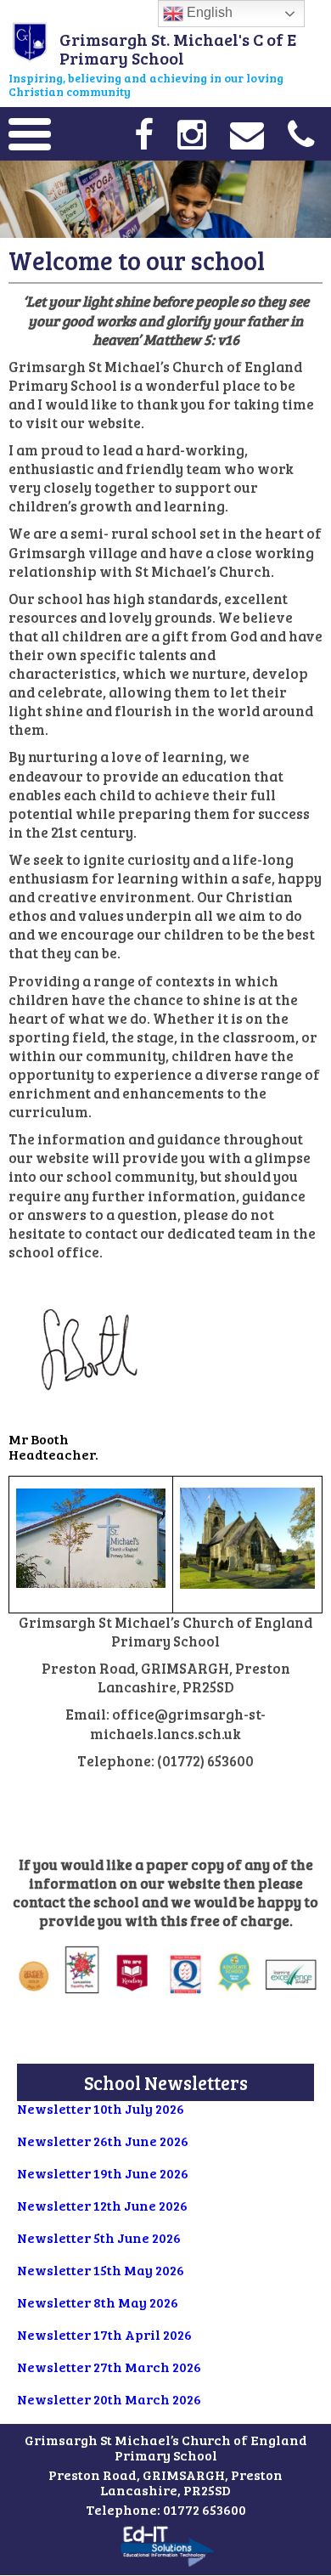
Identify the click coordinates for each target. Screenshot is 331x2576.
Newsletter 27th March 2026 (109, 2367)
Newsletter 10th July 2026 (101, 2108)
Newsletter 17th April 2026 (104, 2334)
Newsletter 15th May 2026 (101, 2270)
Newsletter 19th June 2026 (103, 2173)
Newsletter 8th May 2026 (98, 2302)
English (208, 12)
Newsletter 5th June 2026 (99, 2237)
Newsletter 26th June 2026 (103, 2141)
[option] (165, 199)
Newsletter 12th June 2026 (102, 2205)
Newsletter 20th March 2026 (109, 2399)
